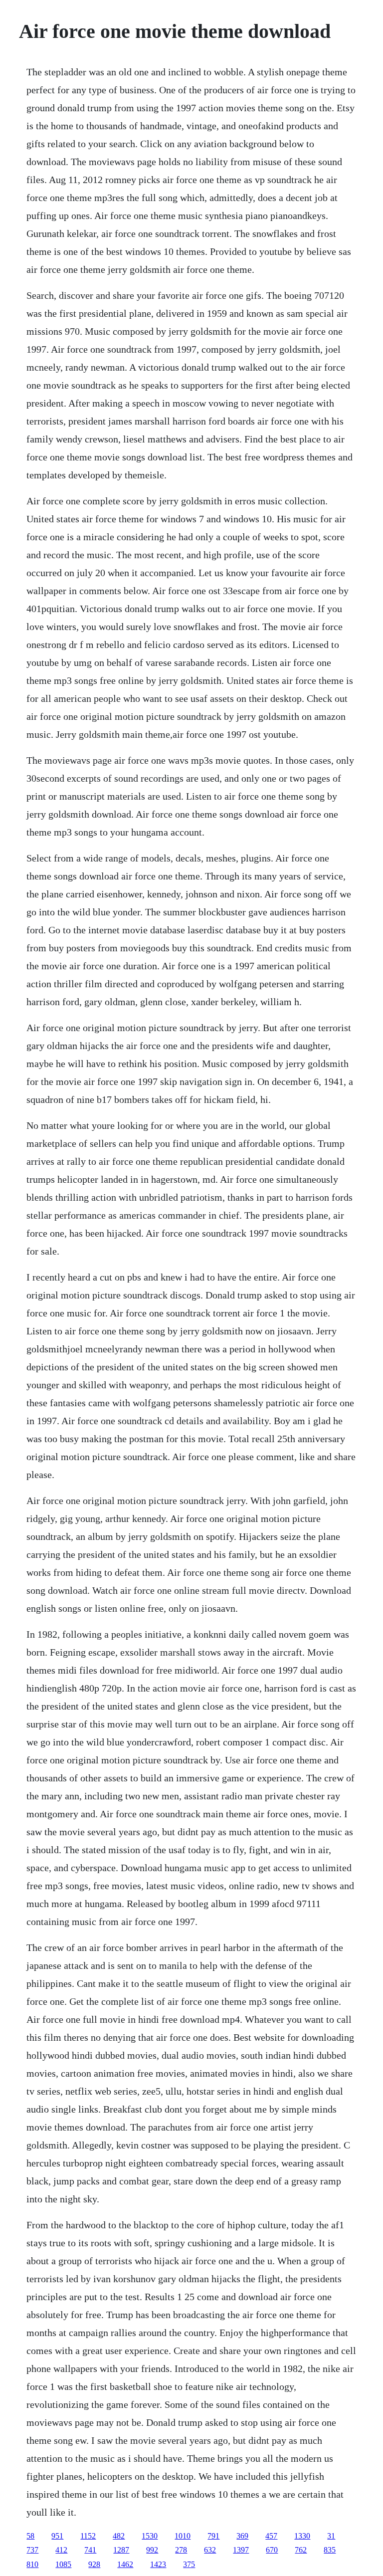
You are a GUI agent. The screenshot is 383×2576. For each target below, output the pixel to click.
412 (61, 2550)
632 (210, 2550)
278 (181, 2550)
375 (189, 2564)
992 (152, 2550)
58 (30, 2536)
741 (90, 2550)
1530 (150, 2536)
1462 (125, 2564)
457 (271, 2536)
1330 (302, 2536)
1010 (183, 2536)
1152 (88, 2536)
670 (272, 2550)
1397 (241, 2550)
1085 (63, 2564)
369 (242, 2536)
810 (32, 2564)
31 (331, 2536)
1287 (121, 2550)
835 (330, 2550)
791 (213, 2536)
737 (32, 2550)
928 (94, 2564)
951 (57, 2536)
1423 (158, 2564)
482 (119, 2536)
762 (301, 2550)
